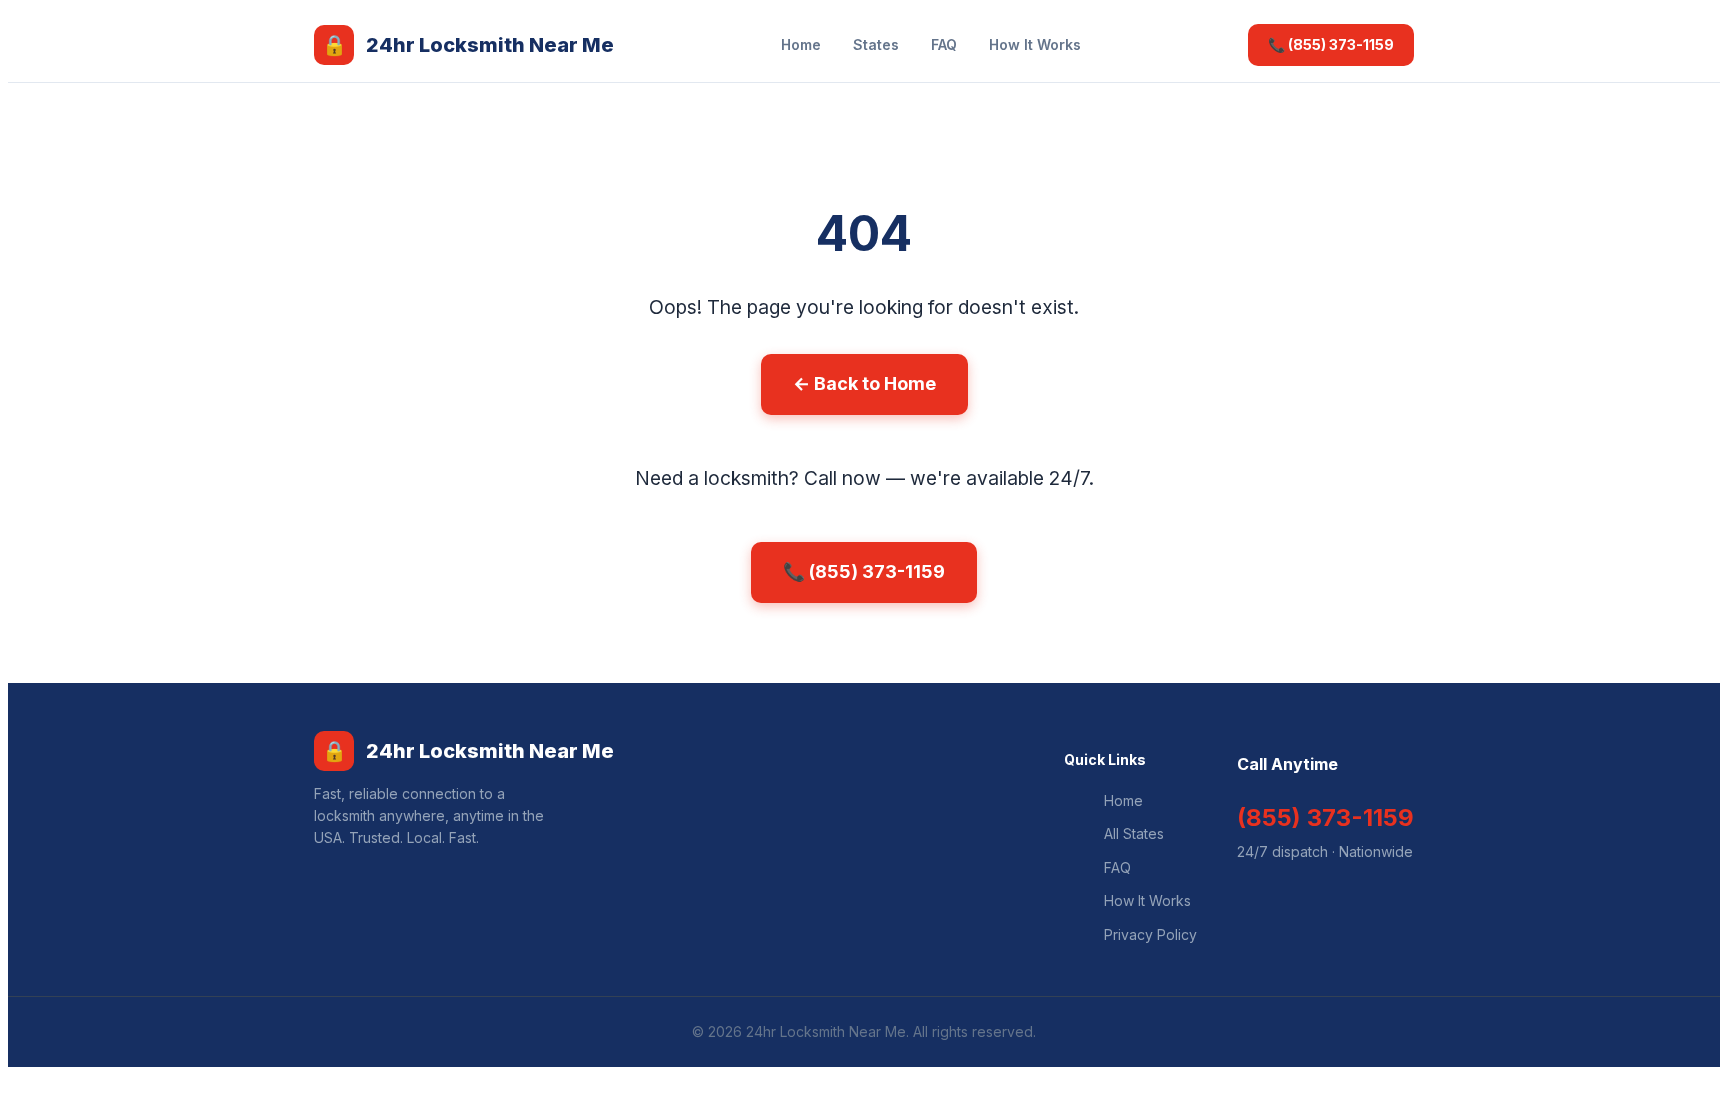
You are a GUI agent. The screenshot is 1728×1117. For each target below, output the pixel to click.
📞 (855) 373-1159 (1331, 44)
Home (801, 44)
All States (1134, 833)
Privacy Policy (1150, 934)
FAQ (944, 44)
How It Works (1035, 44)
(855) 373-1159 (1325, 817)
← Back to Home (864, 383)
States (876, 44)
